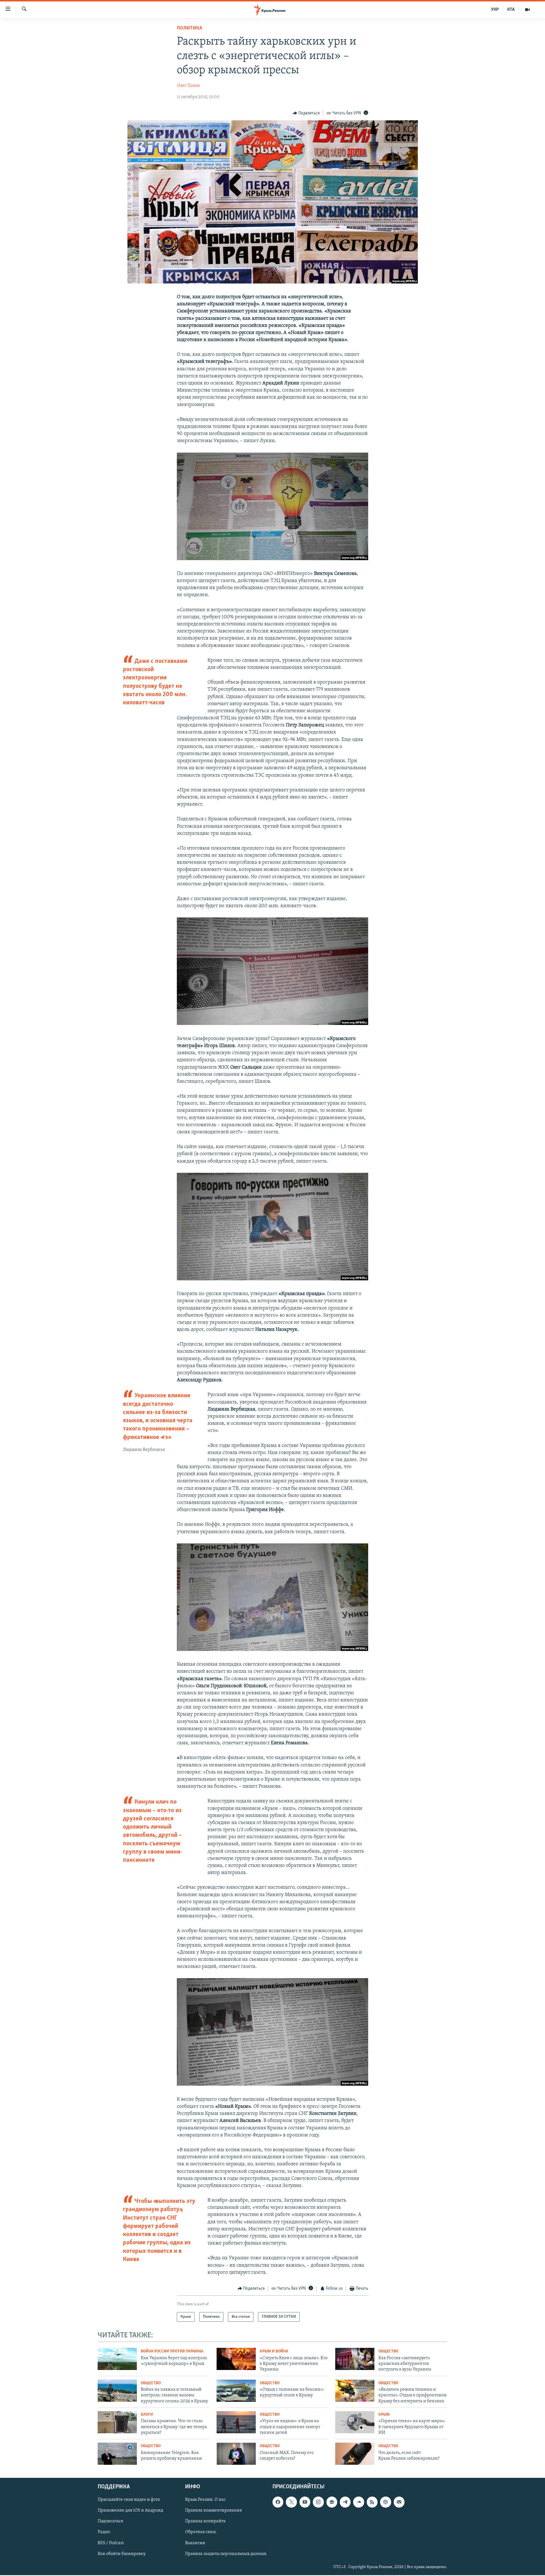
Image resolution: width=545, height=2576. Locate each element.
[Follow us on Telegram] (345, 2502)
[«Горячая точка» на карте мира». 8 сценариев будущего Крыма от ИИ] (355, 2422)
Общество (388, 2351)
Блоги (147, 2415)
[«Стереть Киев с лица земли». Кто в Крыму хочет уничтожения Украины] (236, 2359)
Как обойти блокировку (122, 2554)
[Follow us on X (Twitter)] (291, 2502)
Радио (104, 2532)
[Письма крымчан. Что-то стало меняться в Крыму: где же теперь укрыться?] (117, 2422)
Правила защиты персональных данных (226, 2554)
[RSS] (372, 2502)
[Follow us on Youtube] (305, 2502)
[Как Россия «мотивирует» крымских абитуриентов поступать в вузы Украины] (355, 2359)
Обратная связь (201, 2532)
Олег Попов (188, 86)
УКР (495, 10)
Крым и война (274, 2351)
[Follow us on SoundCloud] (359, 2502)
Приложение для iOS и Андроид (130, 2511)
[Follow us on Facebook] (278, 2502)
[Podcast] (385, 2502)
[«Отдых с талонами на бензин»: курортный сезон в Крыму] (236, 2391)
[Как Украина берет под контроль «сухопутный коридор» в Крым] (117, 2359)
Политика (189, 28)
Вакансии (195, 2543)
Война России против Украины (172, 2351)
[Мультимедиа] (527, 10)
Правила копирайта (205, 2522)
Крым (384, 2415)
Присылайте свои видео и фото (129, 2500)
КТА (511, 10)
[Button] (306, 113)
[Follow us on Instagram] (318, 2502)
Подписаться (110, 2522)
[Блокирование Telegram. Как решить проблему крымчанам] (117, 2454)
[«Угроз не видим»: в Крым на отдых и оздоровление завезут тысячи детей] (236, 2422)
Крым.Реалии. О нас (205, 2500)
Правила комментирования (213, 2511)
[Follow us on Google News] (332, 2502)
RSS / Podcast (111, 2543)
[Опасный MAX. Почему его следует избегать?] (236, 2454)
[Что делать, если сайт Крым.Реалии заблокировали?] (355, 2454)
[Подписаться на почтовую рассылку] (399, 2502)
